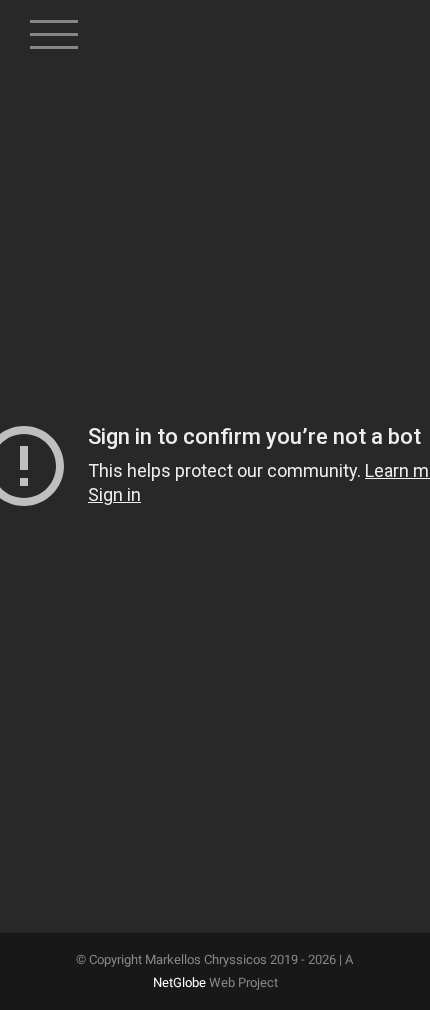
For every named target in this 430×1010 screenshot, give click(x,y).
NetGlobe (179, 982)
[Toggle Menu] (54, 24)
